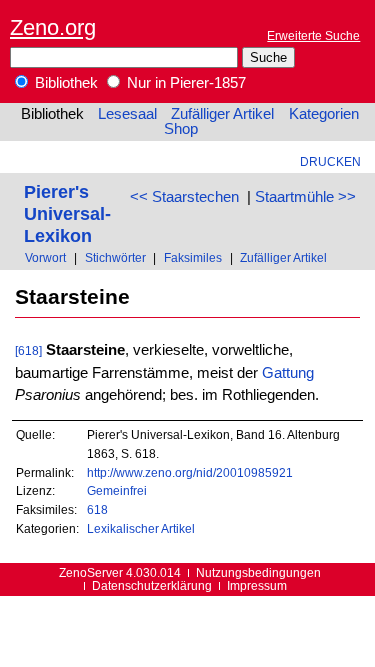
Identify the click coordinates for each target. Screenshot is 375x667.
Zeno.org (53, 27)
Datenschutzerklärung (152, 585)
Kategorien (324, 114)
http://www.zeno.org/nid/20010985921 (190, 472)
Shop (181, 129)
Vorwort (45, 257)
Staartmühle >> (305, 197)
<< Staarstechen (184, 197)
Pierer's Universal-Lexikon (67, 213)
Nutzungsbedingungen (258, 572)
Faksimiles (193, 257)
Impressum (257, 585)
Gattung (288, 373)
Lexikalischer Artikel (141, 528)
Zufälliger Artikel (222, 114)
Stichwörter (115, 257)
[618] (28, 350)
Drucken (330, 161)
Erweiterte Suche (313, 35)
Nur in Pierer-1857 (184, 83)
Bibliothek (64, 83)
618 (97, 509)
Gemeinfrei (117, 490)
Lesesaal (127, 114)
